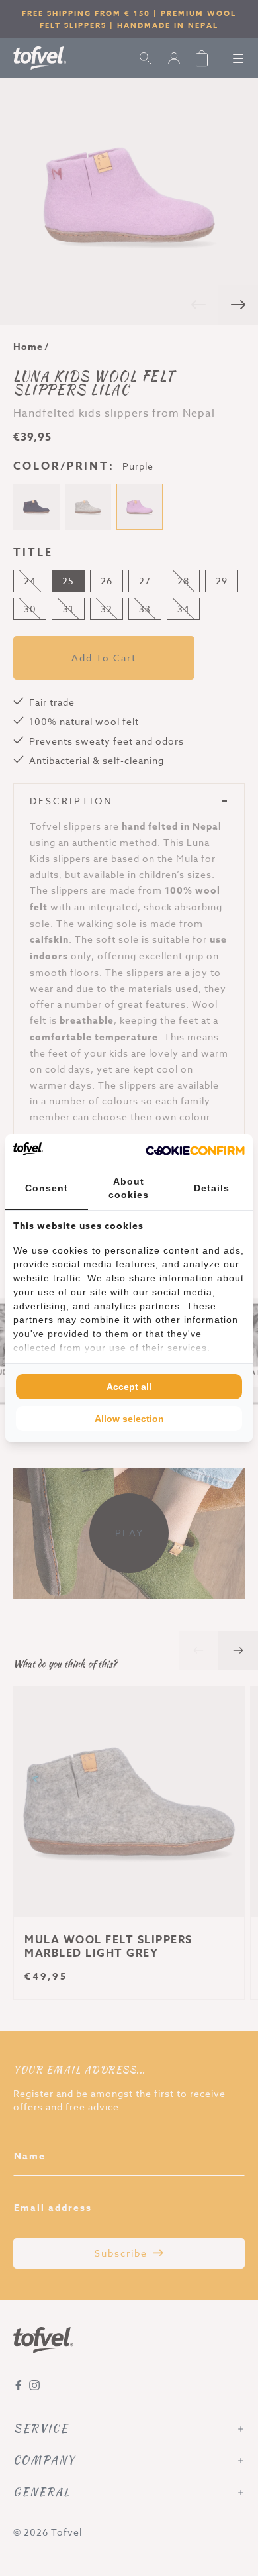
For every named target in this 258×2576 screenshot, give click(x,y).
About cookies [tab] (129, 1188)
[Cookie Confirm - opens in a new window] (195, 1151)
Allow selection (129, 1419)
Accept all (129, 1387)
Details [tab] (212, 1188)
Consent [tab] (47, 1188)
